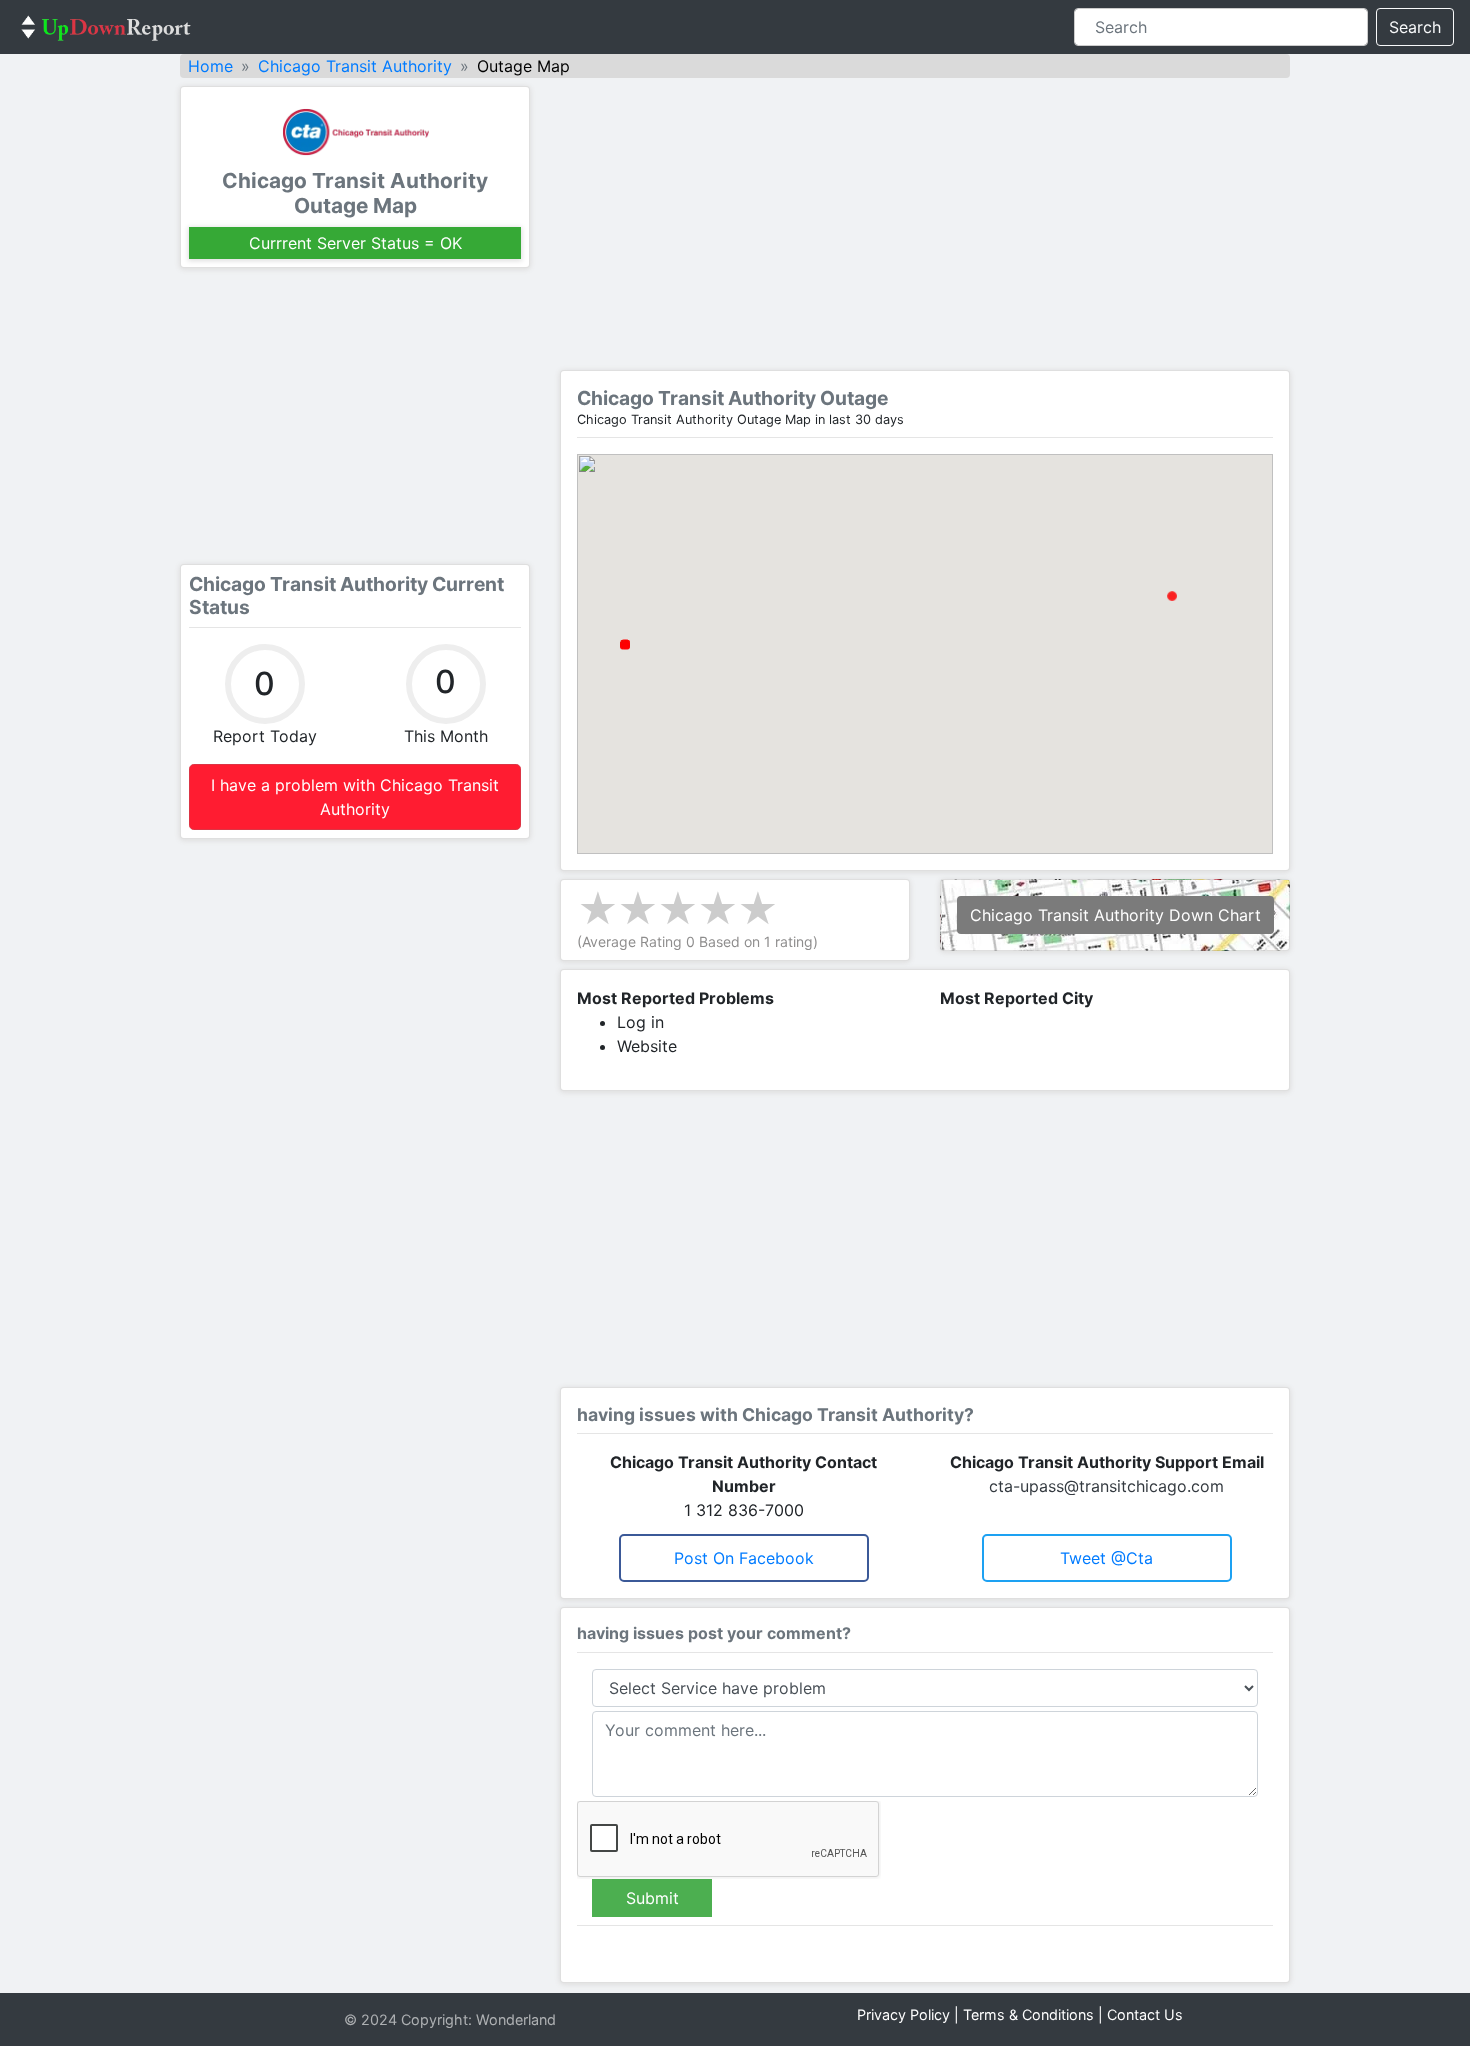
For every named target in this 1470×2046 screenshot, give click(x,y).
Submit (652, 1898)
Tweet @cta (1106, 1558)
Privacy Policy (903, 2014)
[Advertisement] (355, 416)
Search (1415, 27)
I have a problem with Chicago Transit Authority (355, 797)
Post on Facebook (744, 1558)
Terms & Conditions (1028, 2014)
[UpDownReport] (106, 27)
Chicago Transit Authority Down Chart (1115, 915)
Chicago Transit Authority (355, 66)
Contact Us (1145, 2014)
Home (210, 66)
